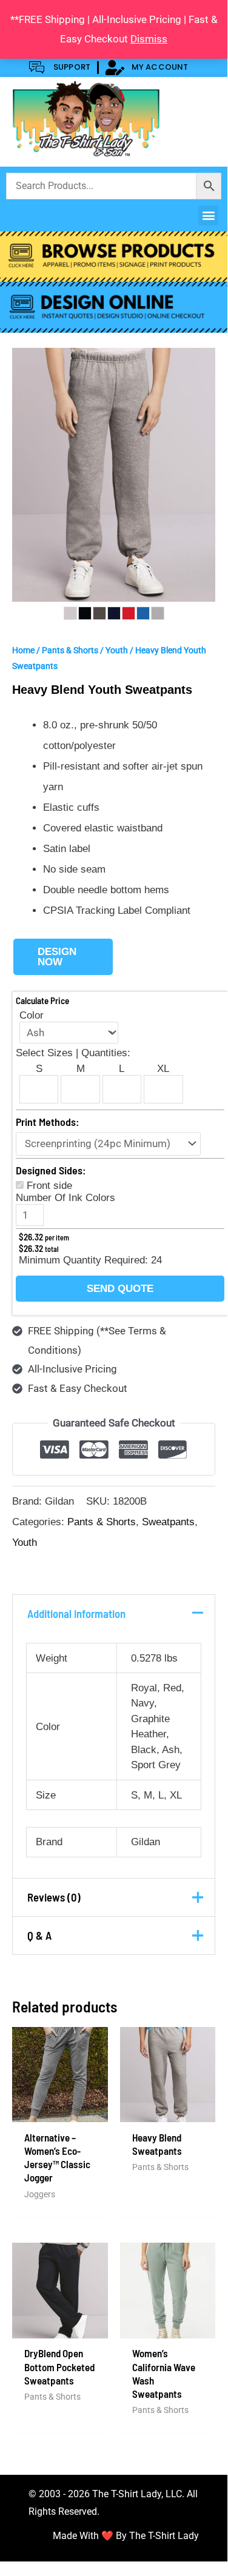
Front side (49, 1186)
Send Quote (120, 1289)
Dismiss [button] (149, 39)
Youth (117, 650)
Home (23, 650)
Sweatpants (168, 1522)
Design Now (57, 957)
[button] (208, 215)
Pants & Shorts (70, 650)
